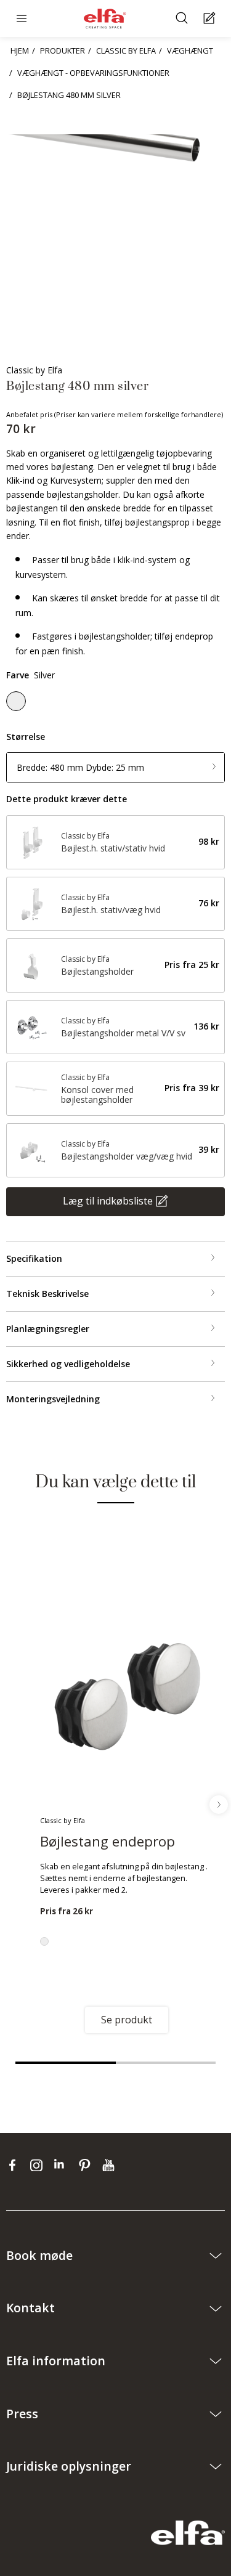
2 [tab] (166, 2063)
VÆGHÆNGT (190, 51)
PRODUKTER (63, 51)
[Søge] (183, 19)
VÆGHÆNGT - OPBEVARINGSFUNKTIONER (93, 73)
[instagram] (39, 2165)
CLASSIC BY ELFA (126, 51)
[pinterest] (87, 2165)
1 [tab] (66, 2063)
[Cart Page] (211, 19)
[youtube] (110, 2165)
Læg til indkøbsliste (108, 1200)
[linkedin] (63, 2165)
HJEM (20, 51)
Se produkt (127, 2020)
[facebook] (15, 2165)
